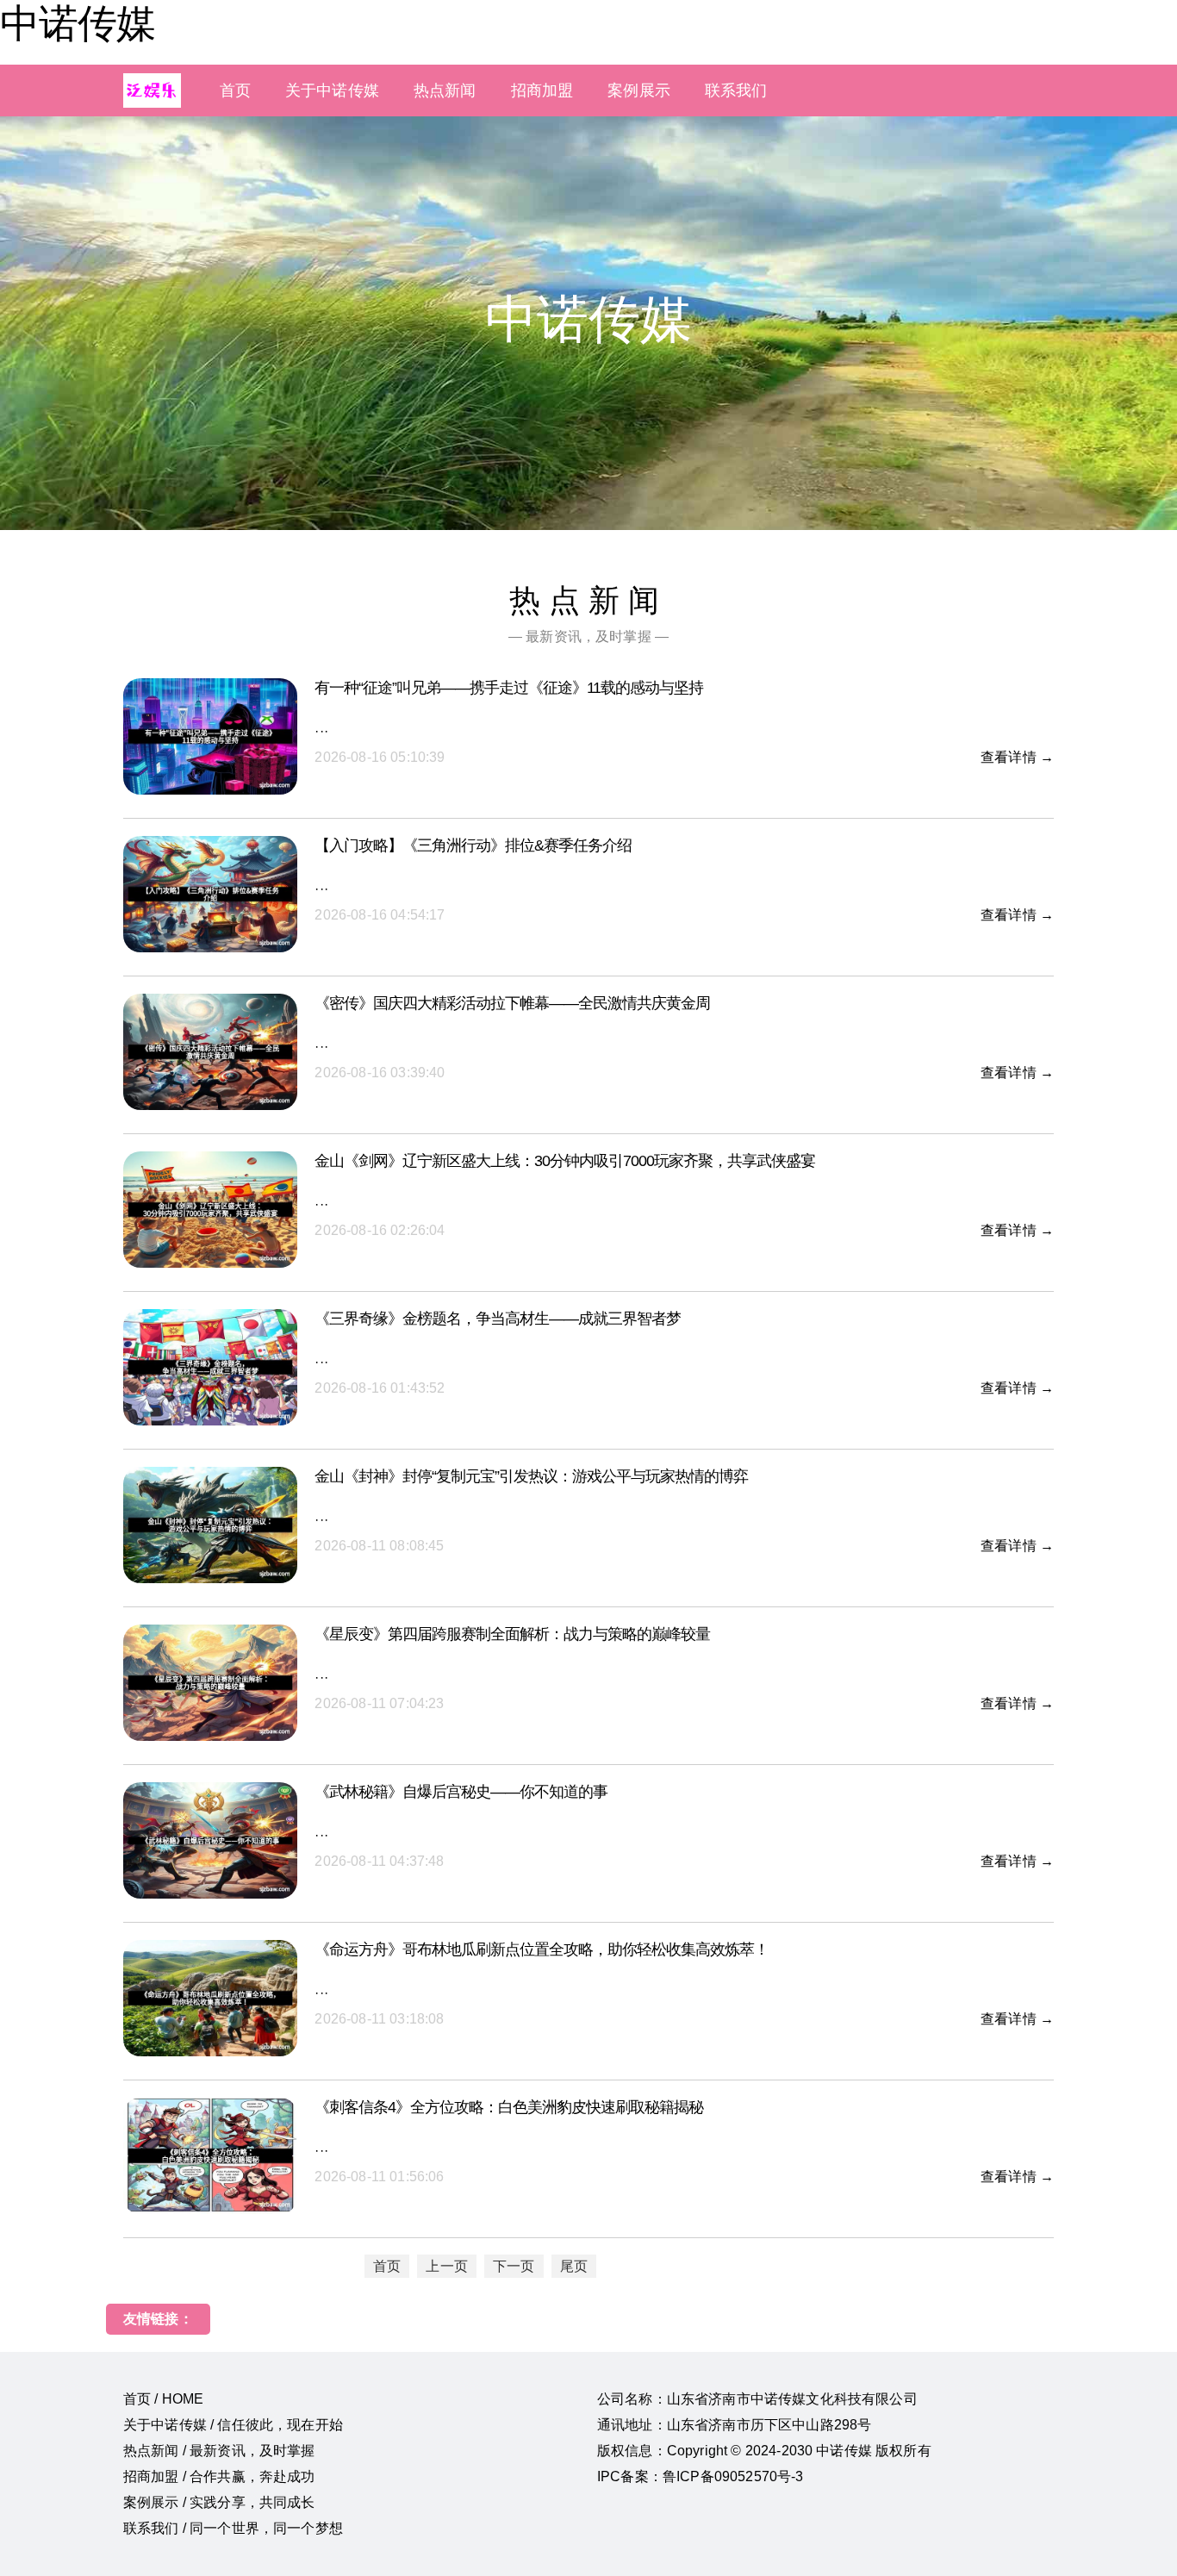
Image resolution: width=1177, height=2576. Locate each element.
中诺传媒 (78, 23)
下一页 (514, 2266)
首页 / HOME (163, 2399)
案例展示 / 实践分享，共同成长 (219, 2502)
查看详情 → (1017, 757)
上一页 (446, 2266)
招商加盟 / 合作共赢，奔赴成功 (219, 2476)
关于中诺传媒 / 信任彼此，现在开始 (233, 2425)
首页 (235, 90)
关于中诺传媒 (332, 90)
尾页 (574, 2266)
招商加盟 (542, 90)
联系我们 (736, 90)
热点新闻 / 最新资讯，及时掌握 (219, 2451)
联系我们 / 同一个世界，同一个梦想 (233, 2528)
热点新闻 (445, 90)
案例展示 (639, 90)
